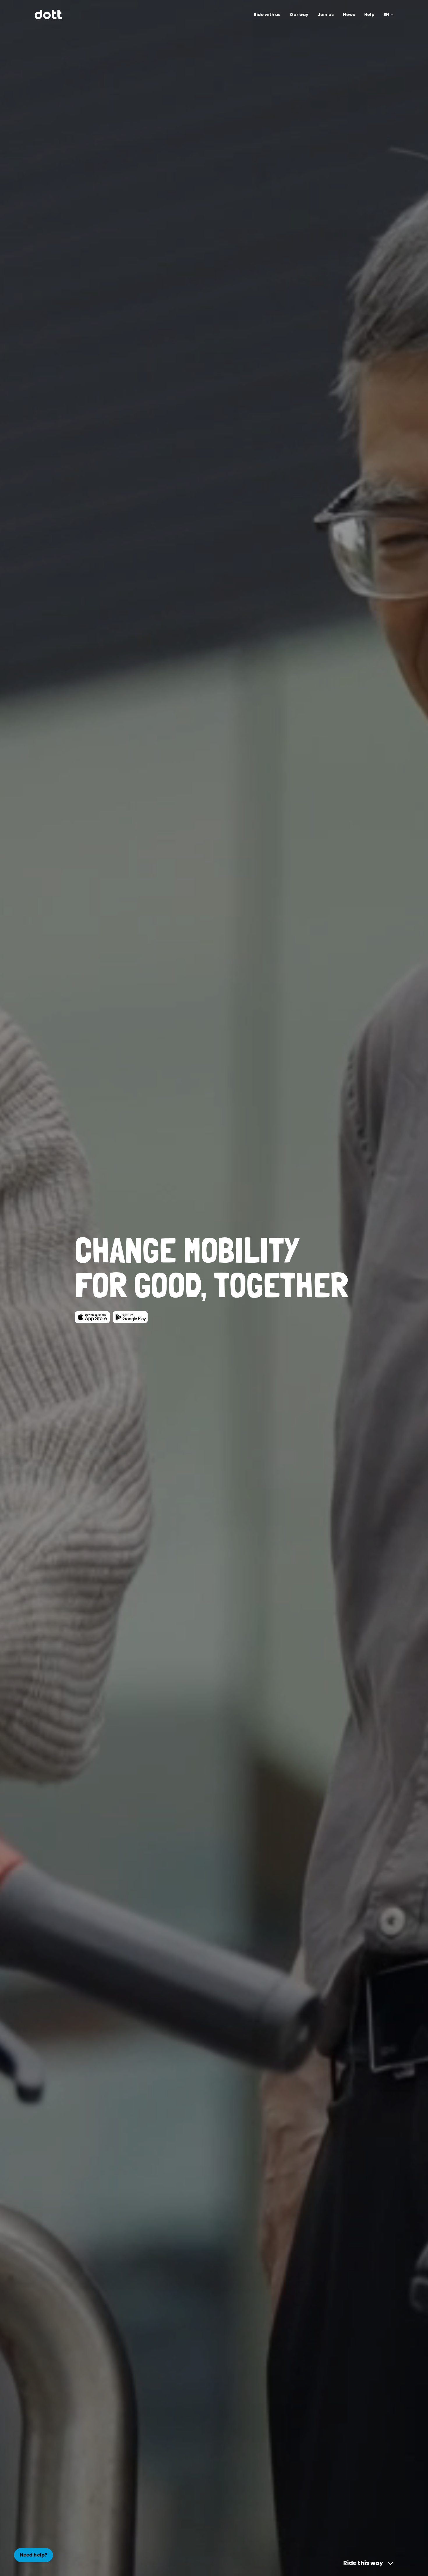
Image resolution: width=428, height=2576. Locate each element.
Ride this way (363, 2563)
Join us (326, 15)
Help (369, 15)
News (349, 15)
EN (387, 15)
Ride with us (267, 15)
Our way (299, 15)
